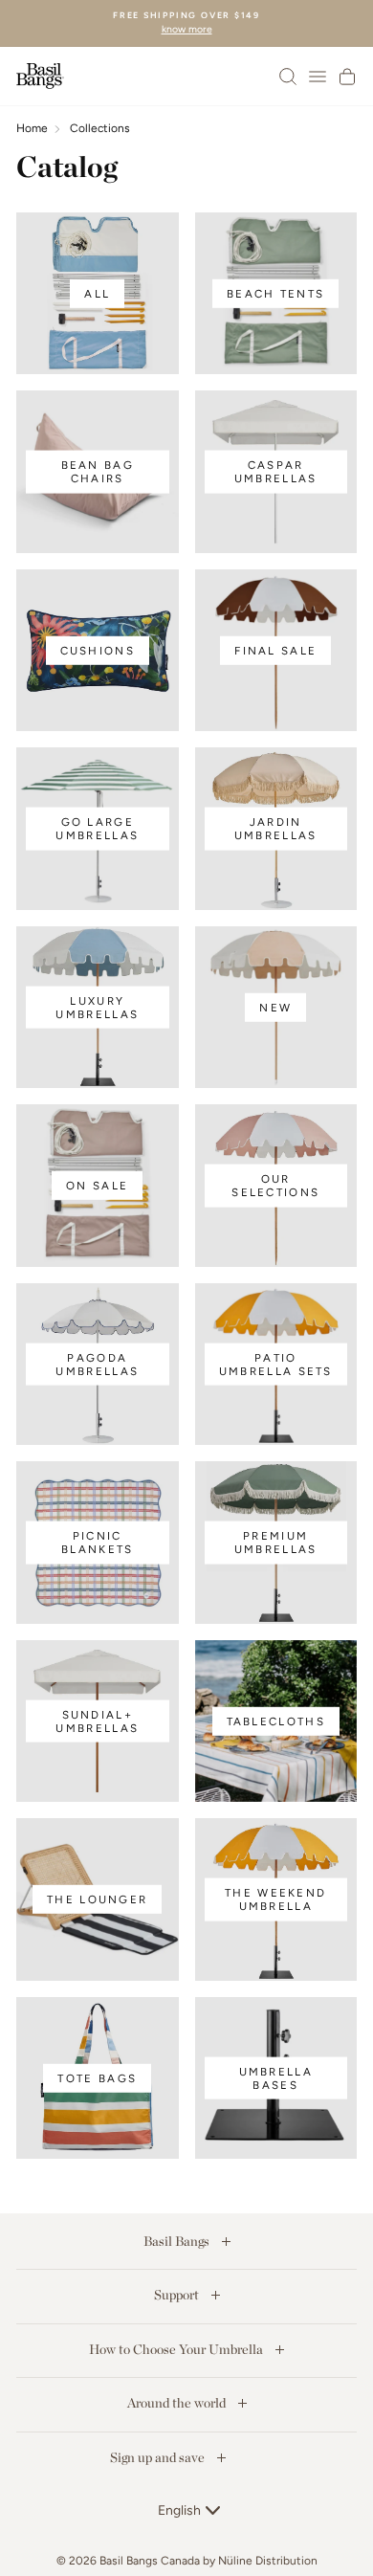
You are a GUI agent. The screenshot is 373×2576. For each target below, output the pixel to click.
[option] (186, 23)
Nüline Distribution (268, 2561)
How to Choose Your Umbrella (177, 2349)
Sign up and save (159, 2457)
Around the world (178, 2403)
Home (32, 128)
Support (178, 2295)
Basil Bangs (178, 2241)
